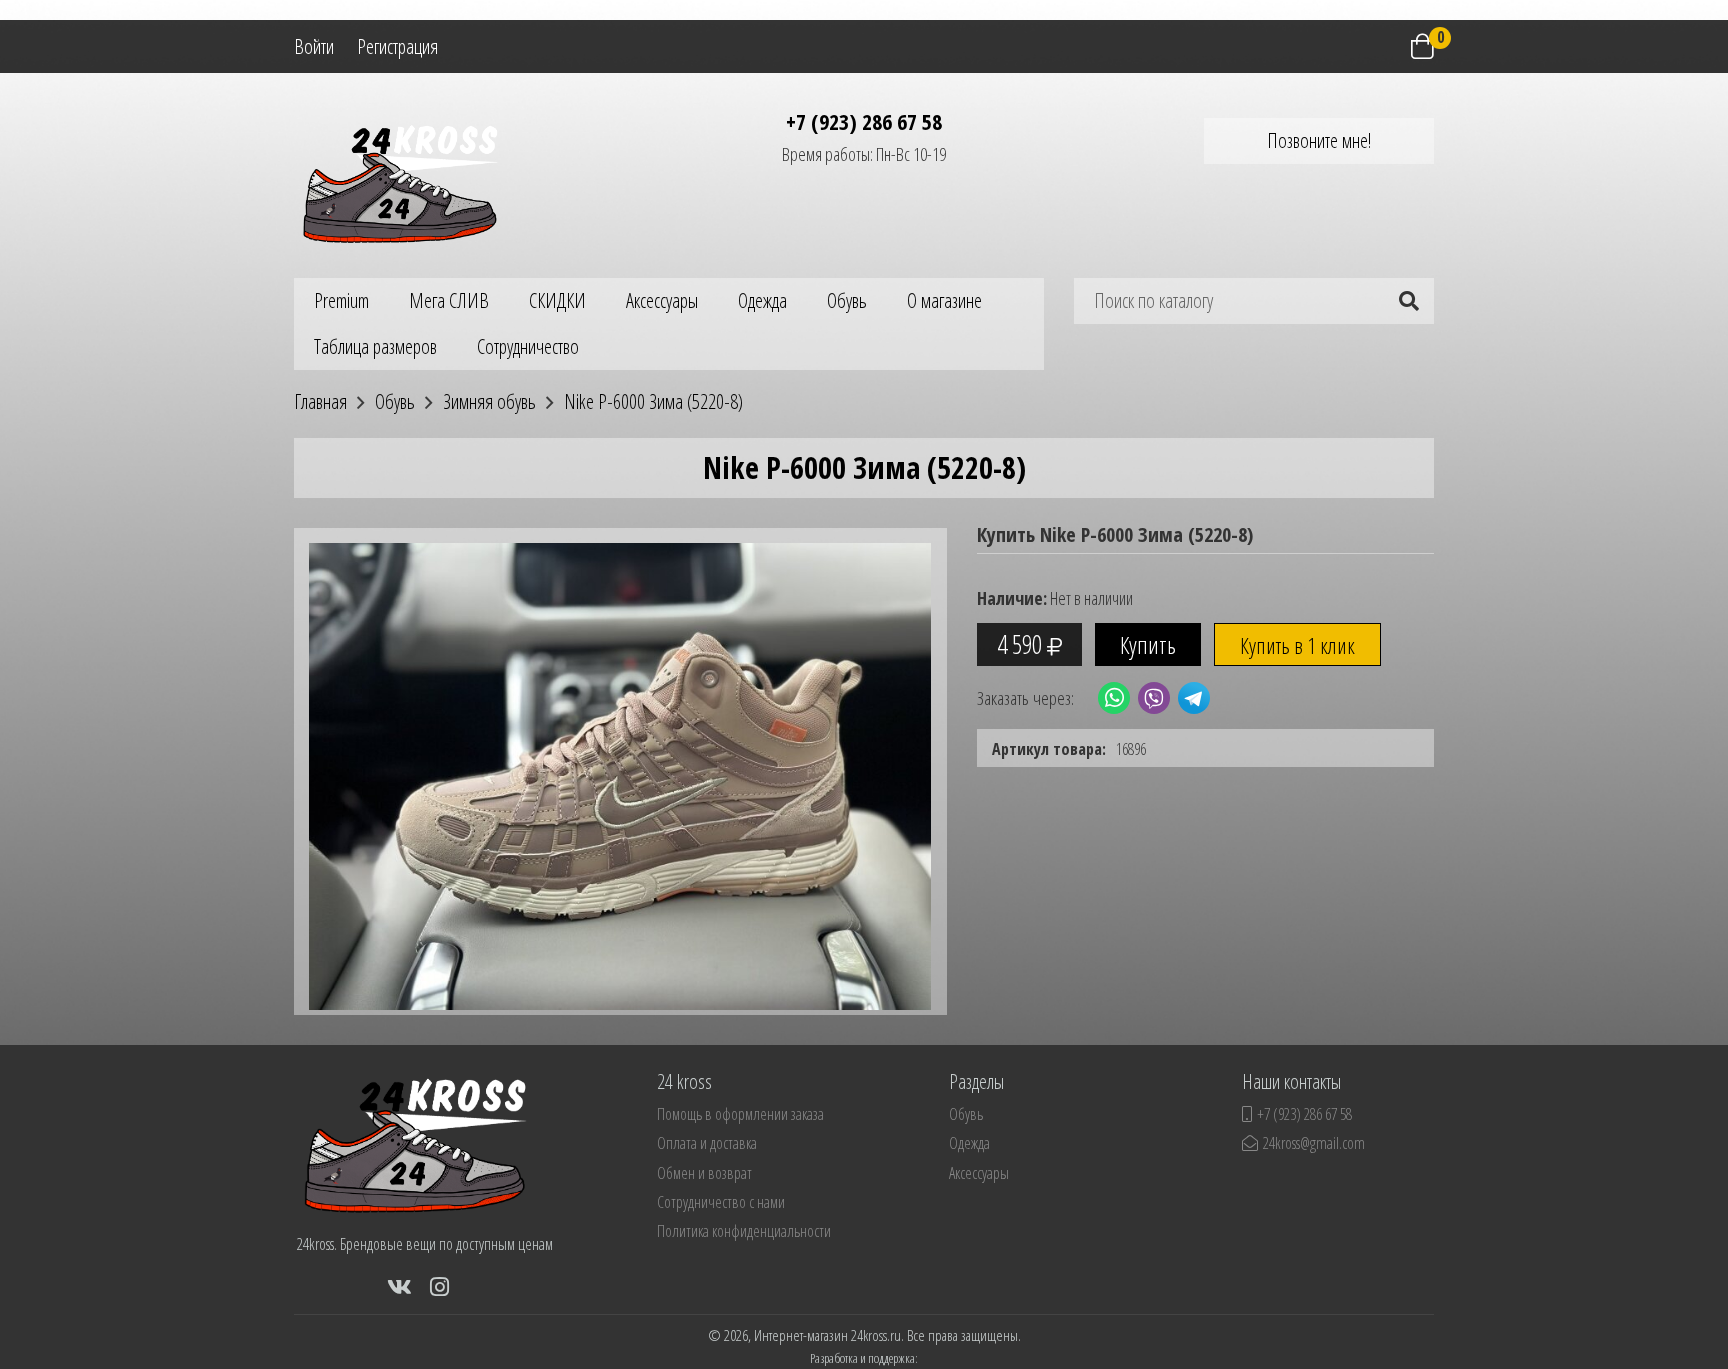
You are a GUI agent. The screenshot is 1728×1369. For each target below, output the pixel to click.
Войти (314, 46)
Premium (341, 300)
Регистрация (397, 46)
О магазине (944, 300)
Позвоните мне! (1319, 140)
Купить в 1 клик (1297, 645)
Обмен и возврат (704, 1173)
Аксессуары (662, 300)
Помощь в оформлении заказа (740, 1114)
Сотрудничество (528, 346)
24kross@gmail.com (1314, 1143)
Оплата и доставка (707, 1143)
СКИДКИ (557, 300)
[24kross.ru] (409, 181)
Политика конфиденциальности (744, 1231)
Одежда (762, 300)
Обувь (847, 300)
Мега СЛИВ (449, 300)
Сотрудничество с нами (721, 1202)
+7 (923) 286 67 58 (864, 121)
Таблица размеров (375, 346)
